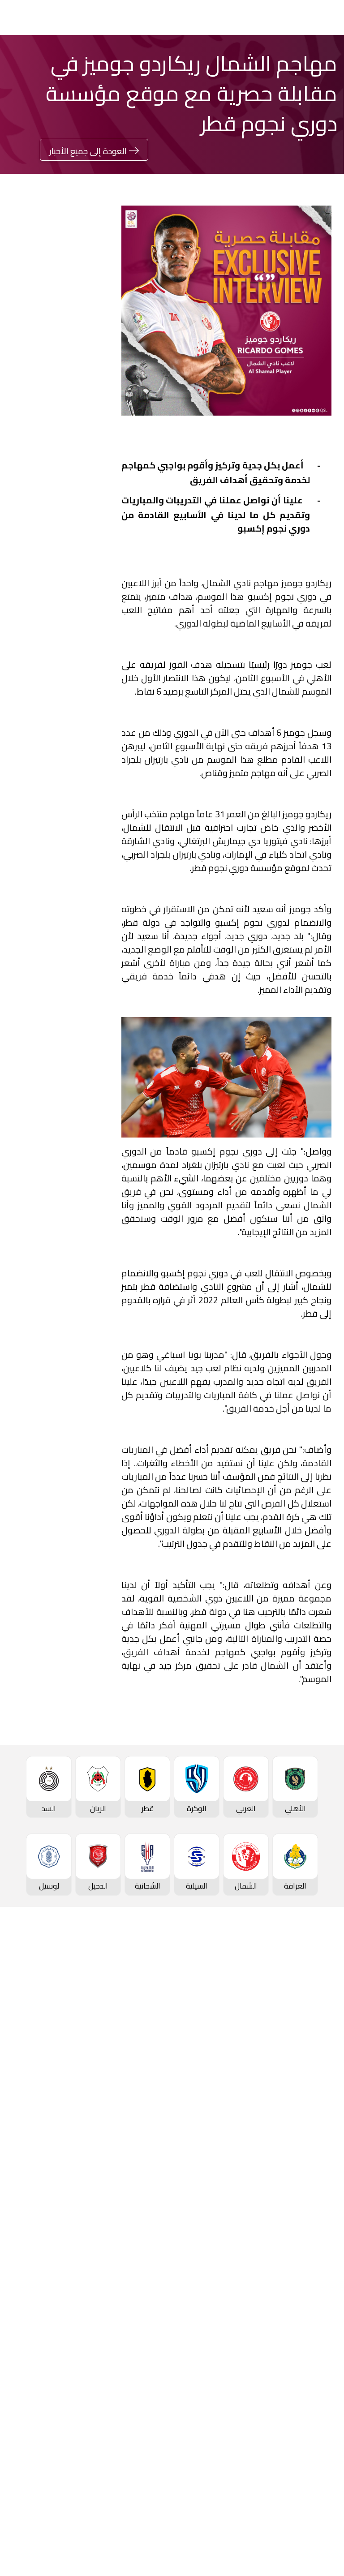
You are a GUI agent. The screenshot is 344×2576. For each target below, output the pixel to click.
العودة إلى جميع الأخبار (88, 151)
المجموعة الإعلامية (304, 2366)
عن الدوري (319, 2069)
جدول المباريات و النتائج (300, 2009)
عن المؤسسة (151, 2321)
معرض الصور (315, 2336)
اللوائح (162, 2426)
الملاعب (323, 2114)
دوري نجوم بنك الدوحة (301, 1994)
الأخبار (326, 2321)
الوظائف (159, 2366)
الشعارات (321, 2396)
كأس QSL (157, 2172)
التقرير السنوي (150, 2381)
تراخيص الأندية (150, 2411)
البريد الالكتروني (44, 905)
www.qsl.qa (179, 2555)
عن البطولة (155, 2247)
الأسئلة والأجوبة (310, 2485)
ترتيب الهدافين (313, 2039)
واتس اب (53, 878)
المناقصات (156, 2351)
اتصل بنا (323, 2470)
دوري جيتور (156, 1994)
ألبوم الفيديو (316, 2351)
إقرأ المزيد (83, 503)
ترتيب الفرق (318, 2024)
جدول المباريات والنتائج (138, 2009)
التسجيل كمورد (149, 2396)
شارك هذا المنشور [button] (60, 848)
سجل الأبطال (315, 2084)
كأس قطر (320, 2172)
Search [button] (43, 17)
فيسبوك (140, 878)
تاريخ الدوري (317, 2054)
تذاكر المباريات (314, 2099)
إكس (144, 905)
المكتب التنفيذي (147, 2336)
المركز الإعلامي (311, 2381)
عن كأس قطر (314, 2233)
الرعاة (326, 2129)
